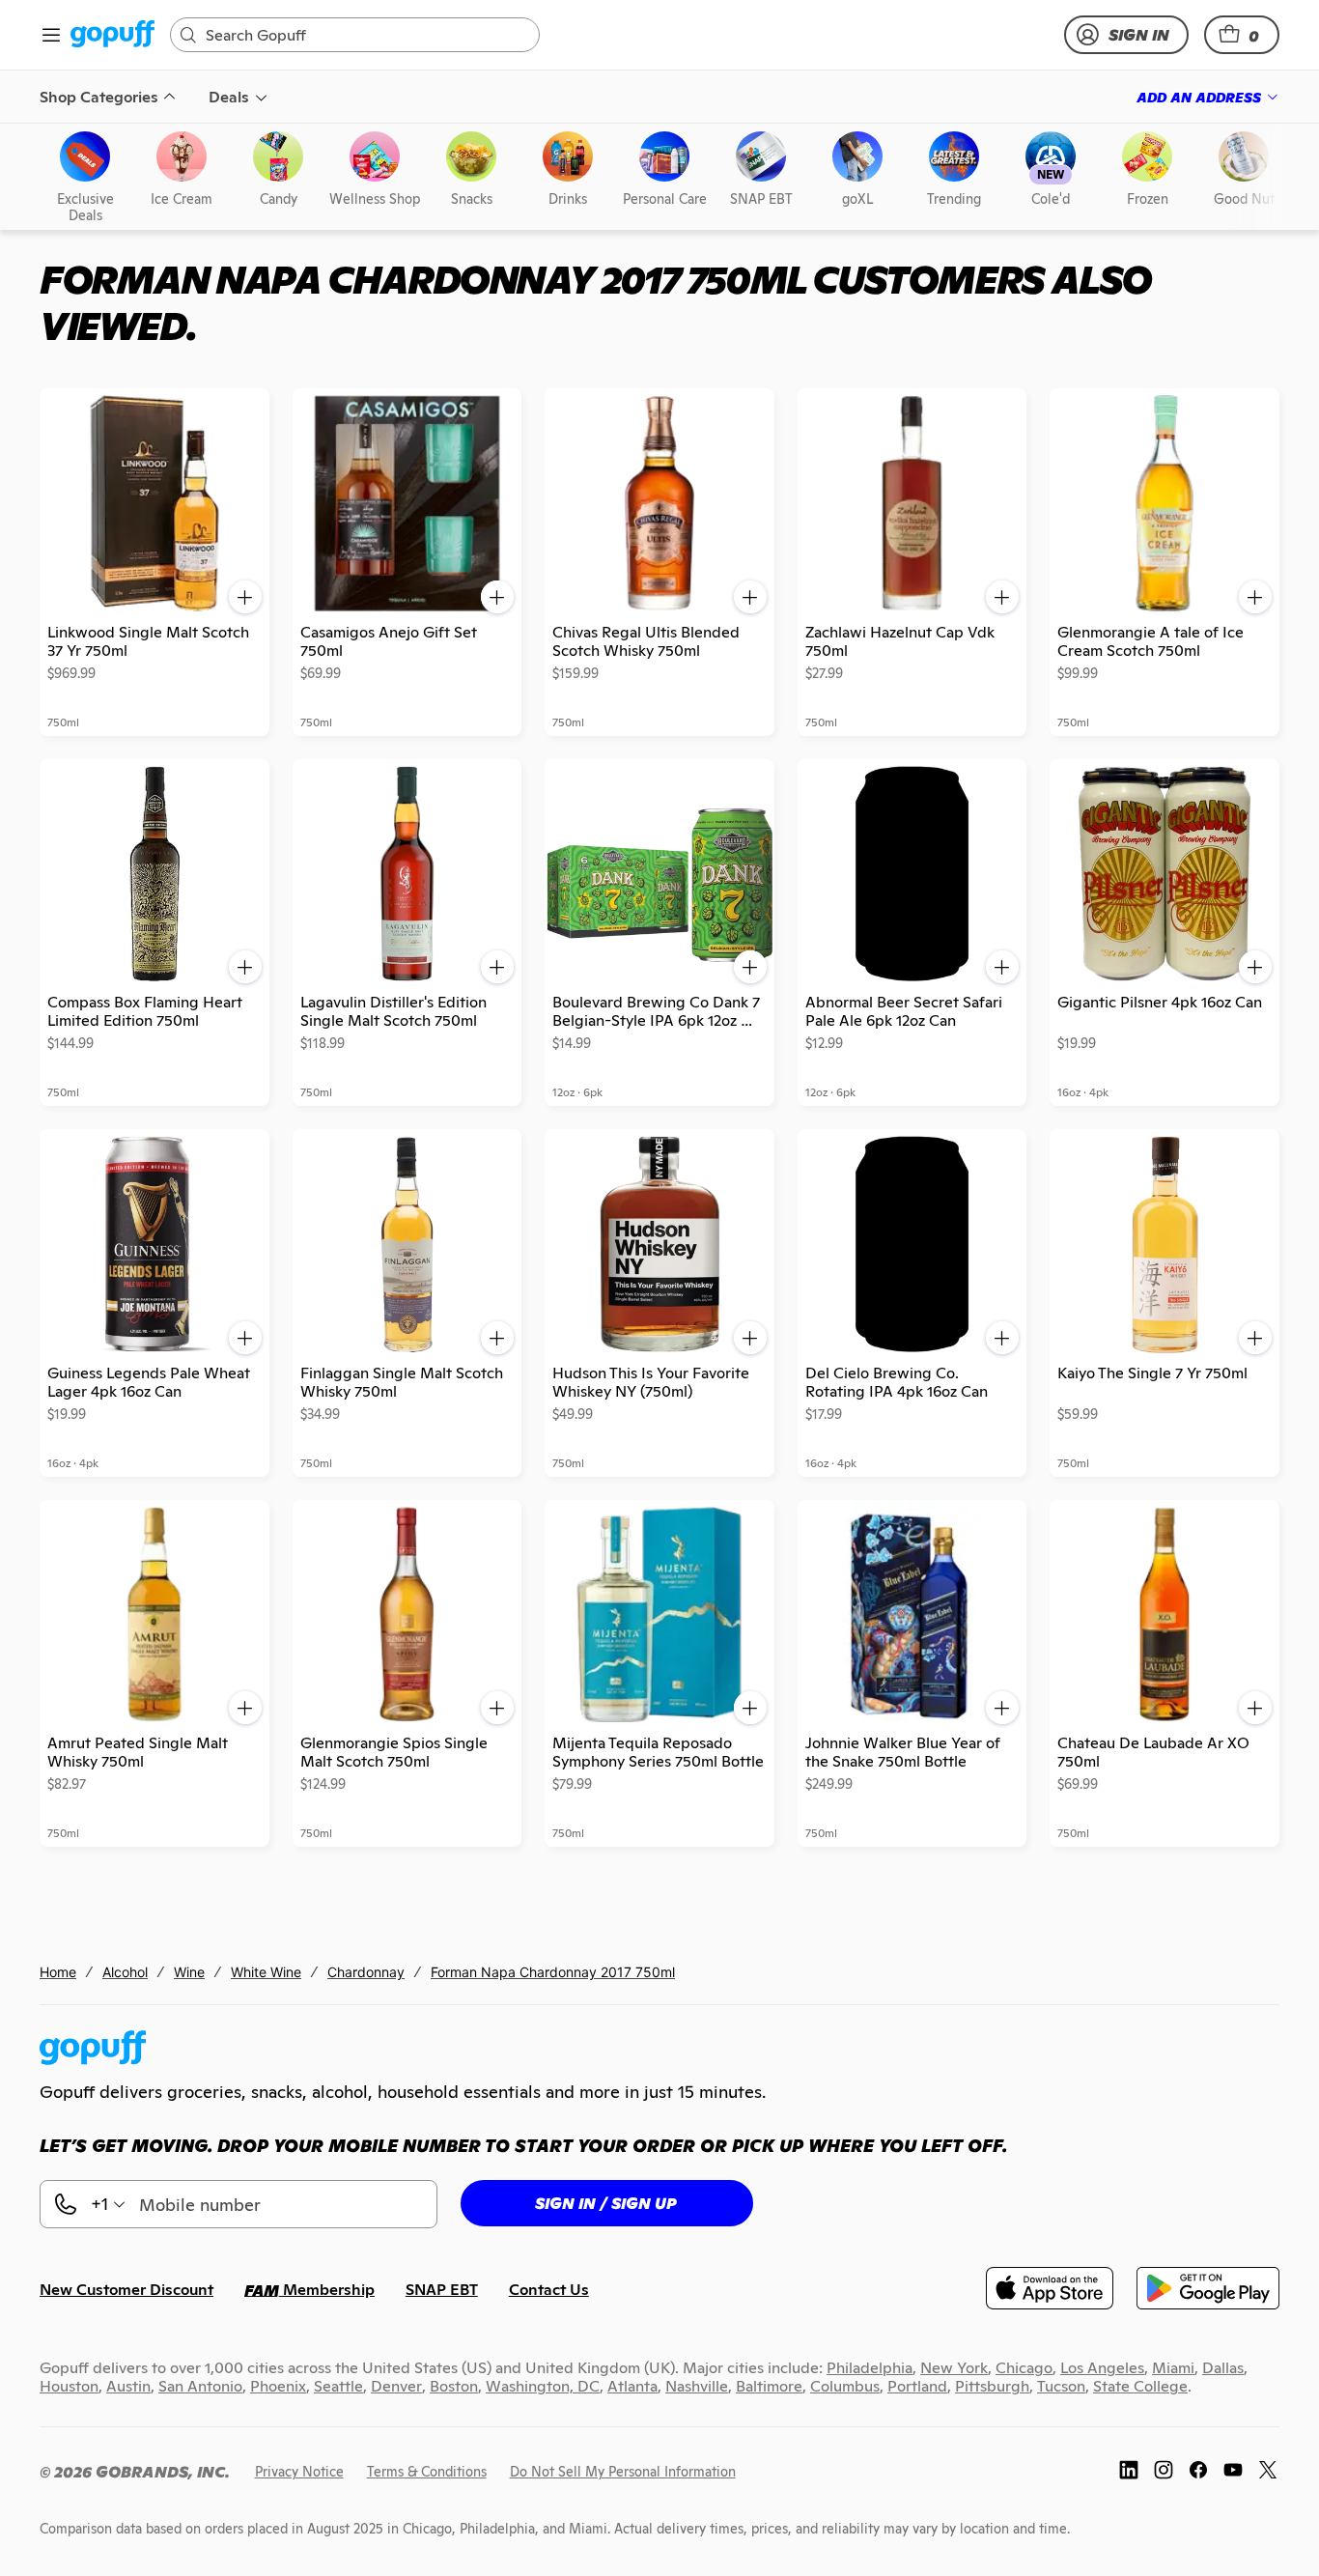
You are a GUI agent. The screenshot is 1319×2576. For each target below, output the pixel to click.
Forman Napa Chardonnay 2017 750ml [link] (553, 1972)
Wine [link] (189, 1972)
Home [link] (58, 1972)
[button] (1242, 35)
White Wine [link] (266, 1972)
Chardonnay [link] (366, 1972)
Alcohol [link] (125, 1972)
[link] (112, 35)
